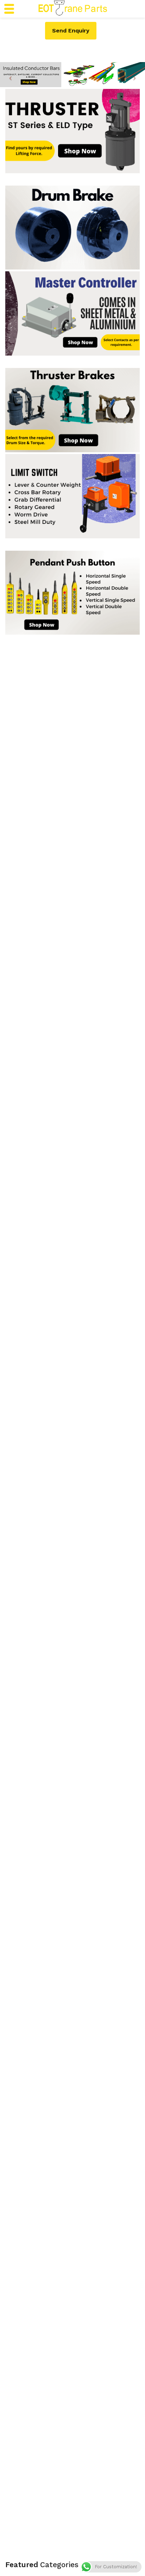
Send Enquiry (71, 31)
